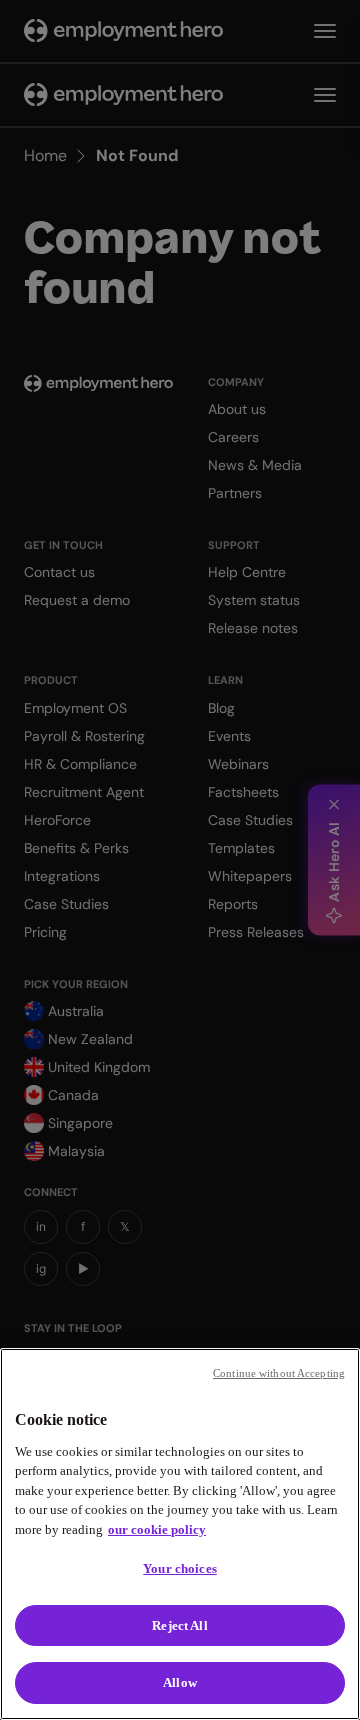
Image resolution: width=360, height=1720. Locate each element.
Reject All (179, 1625)
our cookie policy (157, 1529)
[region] (180, 1534)
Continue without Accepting (279, 1373)
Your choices (180, 1568)
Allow (180, 1682)
